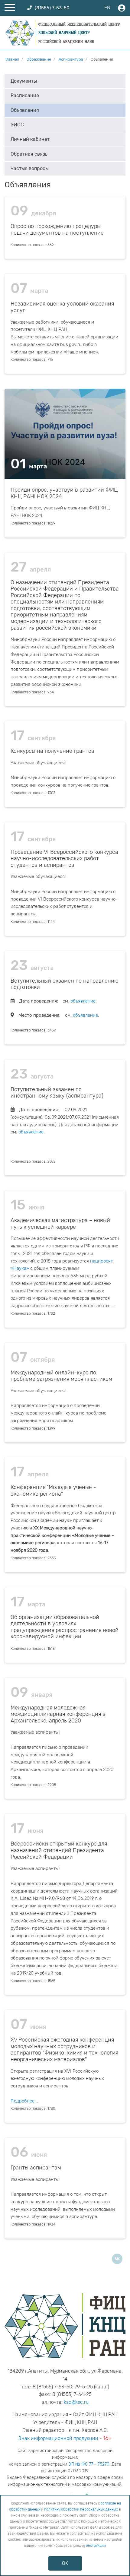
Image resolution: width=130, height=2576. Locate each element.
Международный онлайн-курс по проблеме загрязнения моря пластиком (61, 1376)
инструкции (96, 2546)
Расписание (25, 95)
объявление (83, 1001)
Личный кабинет (30, 139)
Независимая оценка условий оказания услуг (62, 307)
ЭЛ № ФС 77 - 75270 (89, 2464)
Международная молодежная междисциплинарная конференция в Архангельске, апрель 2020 (58, 1714)
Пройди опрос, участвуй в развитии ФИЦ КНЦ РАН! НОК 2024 (64, 493)
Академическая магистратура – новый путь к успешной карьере (60, 1224)
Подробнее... (24, 2101)
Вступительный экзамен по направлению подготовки (65, 984)
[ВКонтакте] (117, 2259)
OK (65, 2563)
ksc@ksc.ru (76, 2402)
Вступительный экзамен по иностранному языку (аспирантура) (57, 1093)
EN (107, 8)
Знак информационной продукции (58, 2438)
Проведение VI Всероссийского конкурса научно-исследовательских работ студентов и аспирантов (64, 859)
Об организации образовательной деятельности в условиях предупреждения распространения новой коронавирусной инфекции (65, 1627)
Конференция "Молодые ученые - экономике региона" (53, 1491)
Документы (24, 81)
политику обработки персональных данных (81, 2509)
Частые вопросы (30, 168)
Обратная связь (29, 154)
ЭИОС (17, 125)
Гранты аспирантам (36, 2168)
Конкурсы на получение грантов (52, 751)
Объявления (25, 110)
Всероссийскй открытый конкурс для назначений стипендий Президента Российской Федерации (59, 1850)
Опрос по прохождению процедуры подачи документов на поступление (57, 230)
